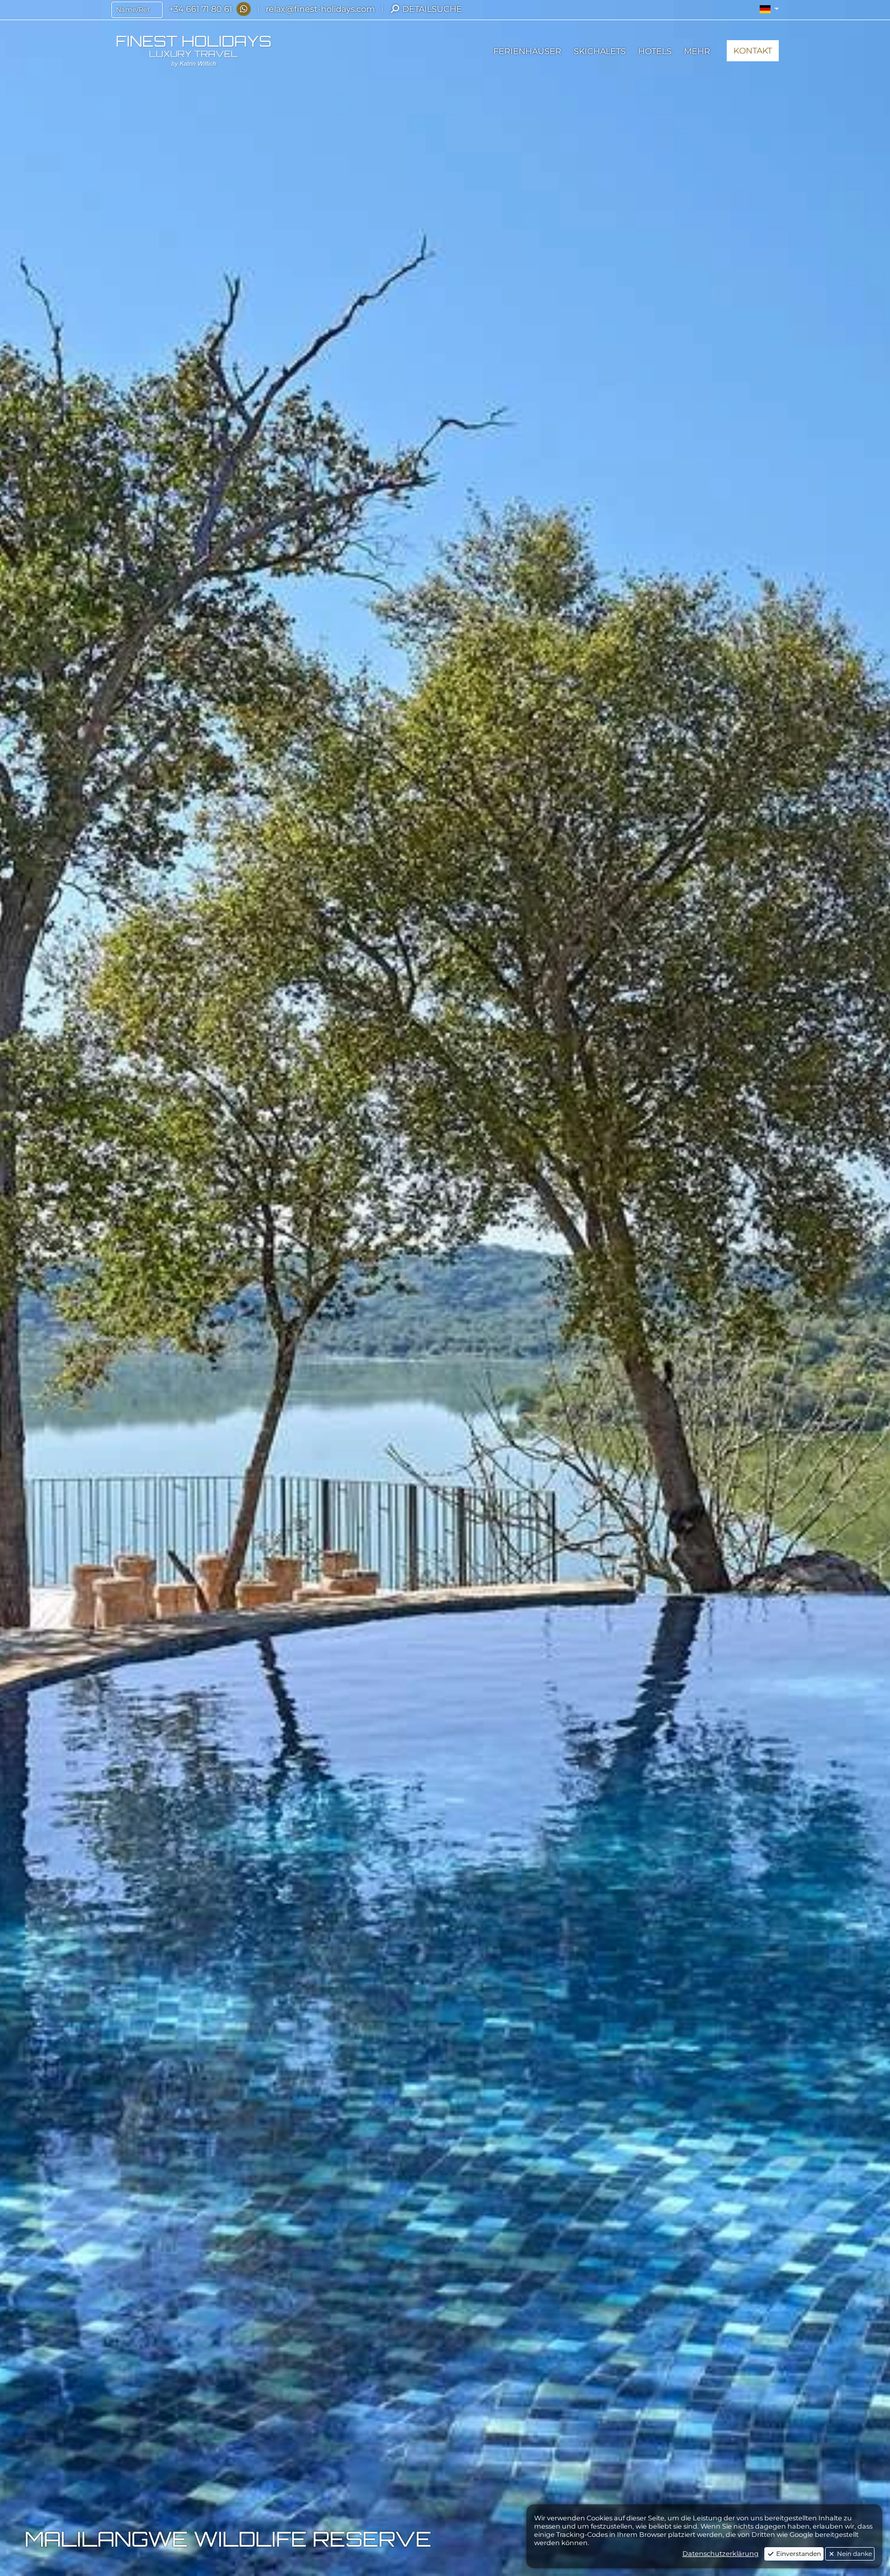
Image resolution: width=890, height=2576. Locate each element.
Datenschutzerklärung (721, 2554)
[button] (769, 9)
